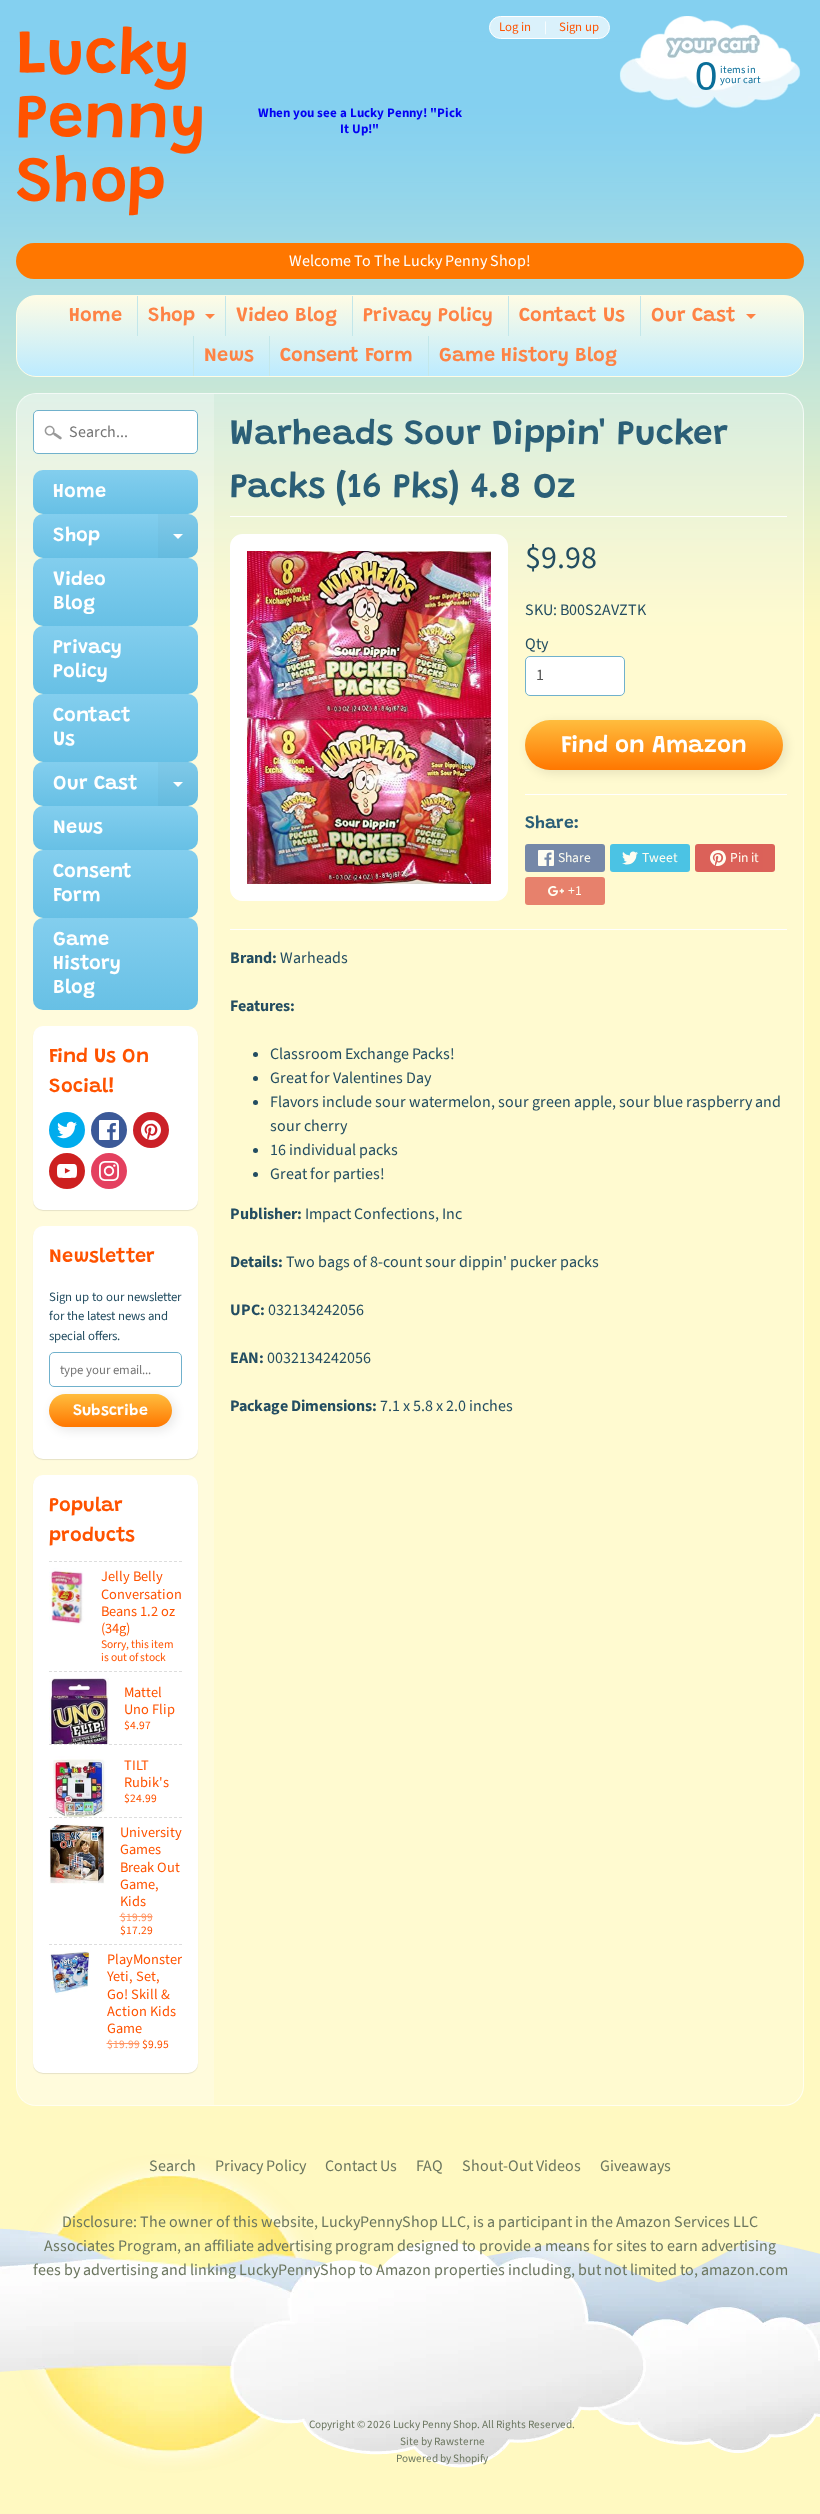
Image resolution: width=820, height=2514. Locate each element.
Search (172, 2166)
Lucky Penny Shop (111, 122)
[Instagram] (109, 1171)
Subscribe (110, 1411)
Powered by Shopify (442, 2458)
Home (95, 316)
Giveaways (635, 2166)
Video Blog (286, 316)
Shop (184, 321)
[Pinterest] (151, 1130)
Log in (515, 27)
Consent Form (346, 356)
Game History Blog (528, 356)
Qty (536, 644)
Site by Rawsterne (442, 2441)
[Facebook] (109, 1130)
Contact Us (572, 316)
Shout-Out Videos (521, 2166)
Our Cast (706, 321)
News (229, 356)
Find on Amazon (654, 746)
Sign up (579, 27)
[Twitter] (67, 1130)
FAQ (429, 2166)
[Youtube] (67, 1171)
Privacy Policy (428, 316)
